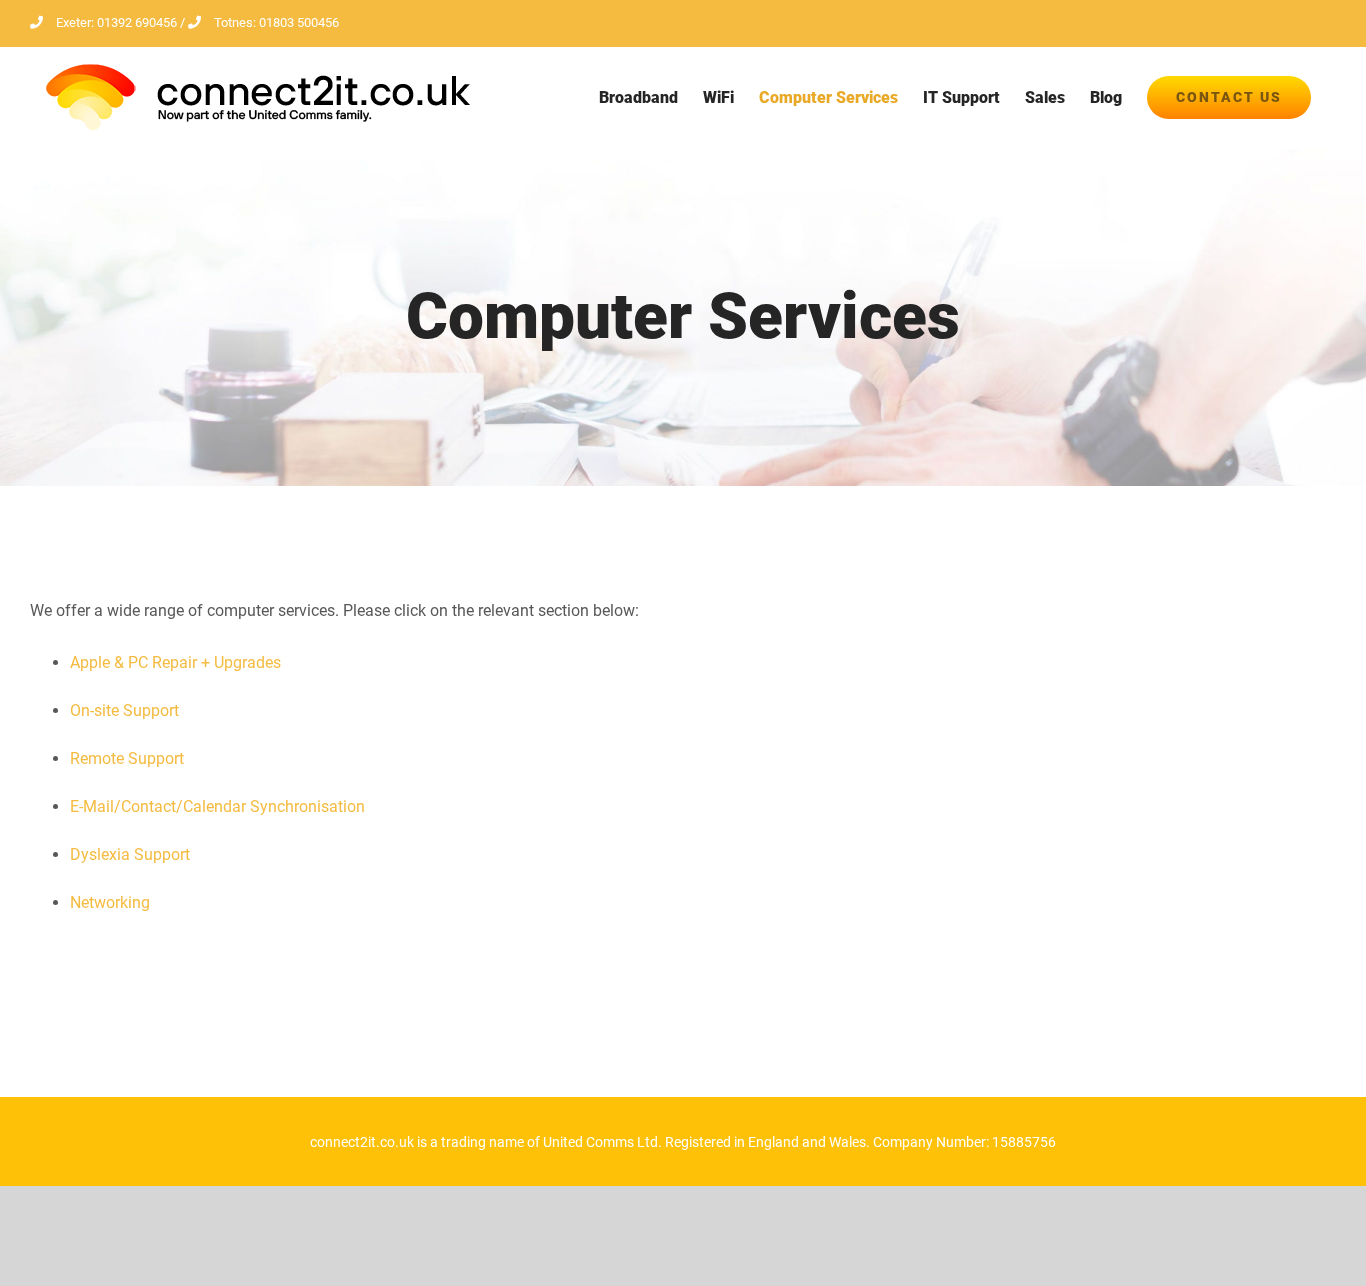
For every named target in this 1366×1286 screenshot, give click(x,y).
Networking (110, 902)
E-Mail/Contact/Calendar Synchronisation (217, 806)
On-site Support (124, 710)
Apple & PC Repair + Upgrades (175, 662)
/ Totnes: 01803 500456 (258, 22)
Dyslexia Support (130, 854)
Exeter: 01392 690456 (116, 22)
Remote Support (127, 758)
